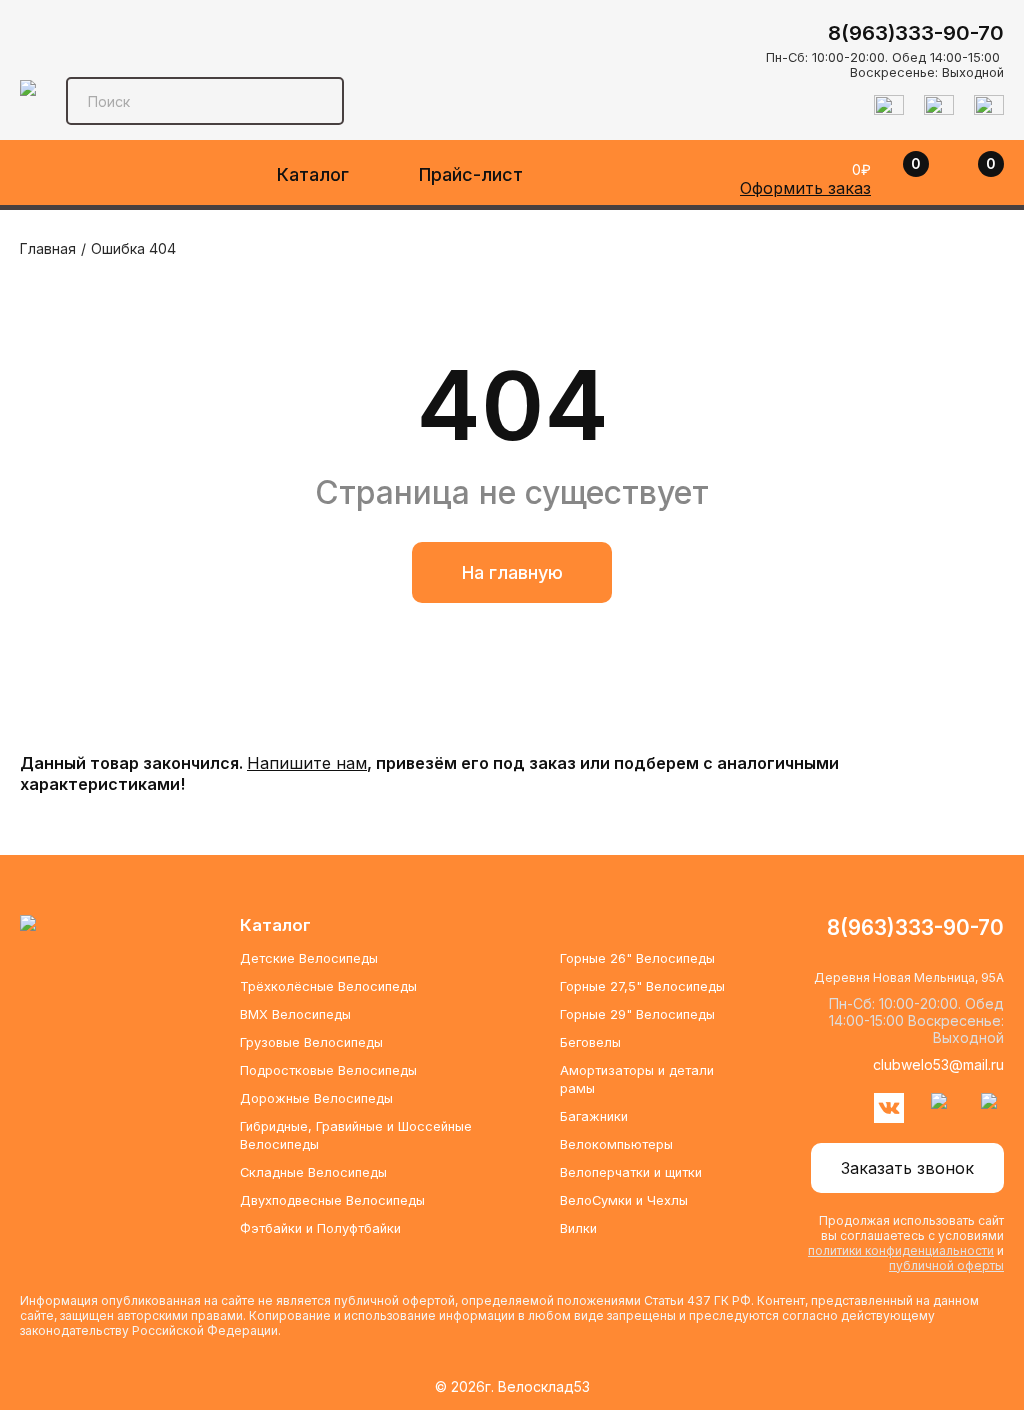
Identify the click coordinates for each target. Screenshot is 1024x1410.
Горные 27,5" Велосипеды (642, 986)
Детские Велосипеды (309, 958)
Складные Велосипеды (313, 1172)
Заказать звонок (907, 1168)
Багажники (594, 1116)
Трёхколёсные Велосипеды (328, 986)
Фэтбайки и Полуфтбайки (320, 1228)
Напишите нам (307, 763)
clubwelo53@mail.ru (938, 1064)
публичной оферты (946, 1265)
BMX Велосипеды (295, 1014)
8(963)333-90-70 (916, 32)
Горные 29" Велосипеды (637, 1014)
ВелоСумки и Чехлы (624, 1200)
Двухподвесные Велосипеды (332, 1200)
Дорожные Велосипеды (316, 1098)
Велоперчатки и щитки (631, 1172)
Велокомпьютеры (616, 1144)
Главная (48, 248)
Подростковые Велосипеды (328, 1070)
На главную (512, 572)
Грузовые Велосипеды (311, 1042)
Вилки (578, 1228)
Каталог (313, 174)
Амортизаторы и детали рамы (637, 1079)
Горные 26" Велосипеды (637, 958)
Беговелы (590, 1042)
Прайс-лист (471, 174)
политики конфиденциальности (901, 1250)
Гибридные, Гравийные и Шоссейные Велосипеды (356, 1135)
